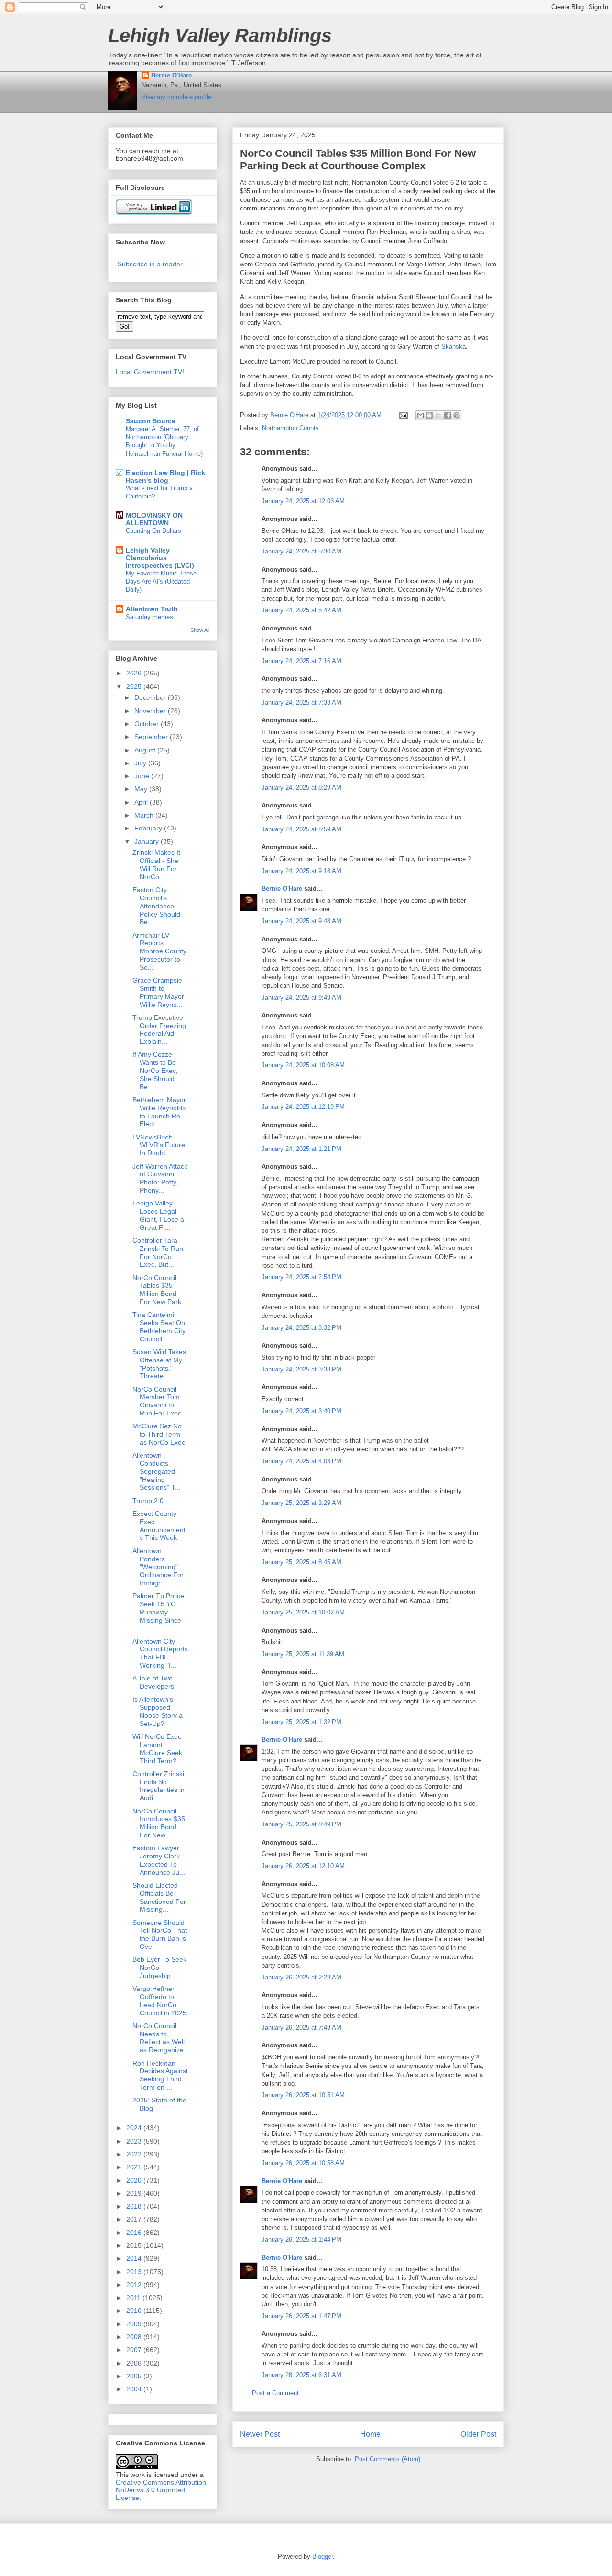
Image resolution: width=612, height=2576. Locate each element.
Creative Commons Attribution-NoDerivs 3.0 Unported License (162, 2490)
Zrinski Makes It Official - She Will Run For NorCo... (156, 864)
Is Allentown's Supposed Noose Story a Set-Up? (158, 1711)
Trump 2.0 (148, 1501)
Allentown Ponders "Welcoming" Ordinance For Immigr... (158, 1567)
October (148, 724)
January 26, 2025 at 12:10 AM (303, 1866)
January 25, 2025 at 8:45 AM (301, 1562)
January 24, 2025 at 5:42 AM (301, 610)
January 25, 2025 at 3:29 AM (301, 1503)
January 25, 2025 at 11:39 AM (303, 1654)
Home (370, 2434)
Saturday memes (149, 617)
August (146, 750)
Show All (200, 630)
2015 (135, 2245)
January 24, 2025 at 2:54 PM (301, 1277)
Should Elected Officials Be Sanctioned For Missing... (159, 1897)
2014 (135, 2258)
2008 (135, 2337)
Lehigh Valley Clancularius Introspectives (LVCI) (160, 558)
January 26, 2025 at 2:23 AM (301, 1977)
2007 (135, 2350)
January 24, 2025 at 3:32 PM (301, 1328)
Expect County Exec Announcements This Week (159, 1526)
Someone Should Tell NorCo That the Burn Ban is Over (160, 1935)
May (142, 789)
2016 (135, 2233)
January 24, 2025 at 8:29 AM (301, 788)
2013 (135, 2272)
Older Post (478, 2434)
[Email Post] (403, 415)
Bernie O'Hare (171, 75)
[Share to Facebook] (448, 415)
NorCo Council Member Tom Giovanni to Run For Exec (157, 1401)
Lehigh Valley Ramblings (220, 35)
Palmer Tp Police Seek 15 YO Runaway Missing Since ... (158, 1612)
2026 (135, 673)
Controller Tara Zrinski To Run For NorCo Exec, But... (158, 1252)
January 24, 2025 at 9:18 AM (301, 871)
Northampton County (290, 428)
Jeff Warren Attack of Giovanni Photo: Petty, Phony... (160, 1178)
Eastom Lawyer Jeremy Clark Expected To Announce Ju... (159, 1860)
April (142, 802)
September (152, 737)
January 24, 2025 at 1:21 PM (301, 1149)
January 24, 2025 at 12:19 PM (303, 1107)
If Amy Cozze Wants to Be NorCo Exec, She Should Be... (155, 1070)
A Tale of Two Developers (153, 1682)
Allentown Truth (152, 609)
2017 (135, 2219)
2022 (135, 2154)
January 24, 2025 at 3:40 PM (301, 1411)
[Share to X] (438, 415)
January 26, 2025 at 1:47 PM (301, 2316)
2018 (135, 2206)
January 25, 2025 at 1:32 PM (301, 1722)
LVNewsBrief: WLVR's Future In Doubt (159, 1145)
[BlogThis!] (429, 415)
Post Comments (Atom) (388, 2459)
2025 (135, 686)
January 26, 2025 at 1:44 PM (301, 2239)
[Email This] (420, 415)
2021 (135, 2167)
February (149, 828)
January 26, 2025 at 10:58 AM (303, 2163)
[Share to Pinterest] (457, 415)
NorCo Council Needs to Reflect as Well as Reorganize (158, 2038)
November (151, 711)
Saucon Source (151, 421)
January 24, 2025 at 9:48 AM (301, 921)
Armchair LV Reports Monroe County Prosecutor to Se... (159, 951)
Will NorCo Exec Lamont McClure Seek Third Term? (157, 1748)
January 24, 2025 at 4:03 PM (301, 1461)
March (145, 815)
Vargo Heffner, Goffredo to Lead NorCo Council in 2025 (159, 2001)
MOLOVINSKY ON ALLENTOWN (154, 519)
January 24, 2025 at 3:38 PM (301, 1369)
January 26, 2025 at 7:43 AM (301, 2028)
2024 (135, 2128)
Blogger (322, 2557)
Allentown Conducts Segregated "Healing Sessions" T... (156, 1471)
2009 (135, 2324)
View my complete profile (176, 97)
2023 (135, 2141)
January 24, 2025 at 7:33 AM (301, 702)
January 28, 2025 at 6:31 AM (301, 2375)
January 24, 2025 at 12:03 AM (303, 501)
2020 (135, 2180)
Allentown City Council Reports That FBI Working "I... (160, 1653)
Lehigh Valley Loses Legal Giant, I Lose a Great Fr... (158, 1215)
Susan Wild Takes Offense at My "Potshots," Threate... (159, 1364)
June (143, 776)
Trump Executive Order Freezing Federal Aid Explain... (159, 1029)
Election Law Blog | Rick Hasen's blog (165, 476)
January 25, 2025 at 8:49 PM (301, 1824)
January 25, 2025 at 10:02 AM (303, 1612)
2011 (134, 2298)
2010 (135, 2311)
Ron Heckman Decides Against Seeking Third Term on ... (160, 2075)
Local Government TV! (150, 372)
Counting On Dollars (153, 531)
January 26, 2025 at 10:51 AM (303, 2095)
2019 (135, 2193)
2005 (135, 2376)
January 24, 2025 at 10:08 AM (303, 1065)
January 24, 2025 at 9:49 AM (301, 998)
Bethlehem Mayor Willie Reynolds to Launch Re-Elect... (159, 1112)
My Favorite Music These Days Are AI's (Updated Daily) (161, 582)
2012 (135, 2285)
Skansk (452, 347)
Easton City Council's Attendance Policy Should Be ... (156, 906)
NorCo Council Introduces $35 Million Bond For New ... (159, 1823)
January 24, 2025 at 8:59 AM (301, 829)
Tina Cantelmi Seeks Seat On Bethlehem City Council (159, 1327)
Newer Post (260, 2434)
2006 (135, 2363)
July (141, 763)
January (148, 841)
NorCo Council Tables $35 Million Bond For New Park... (160, 1290)
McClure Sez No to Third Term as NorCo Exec (159, 1434)
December (151, 697)
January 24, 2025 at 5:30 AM (301, 551)
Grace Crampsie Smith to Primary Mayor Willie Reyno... (158, 992)
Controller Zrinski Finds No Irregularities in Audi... (158, 1786)
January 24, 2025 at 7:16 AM (301, 661)
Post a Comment (275, 2393)
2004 (135, 2389)
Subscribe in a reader (150, 264)
